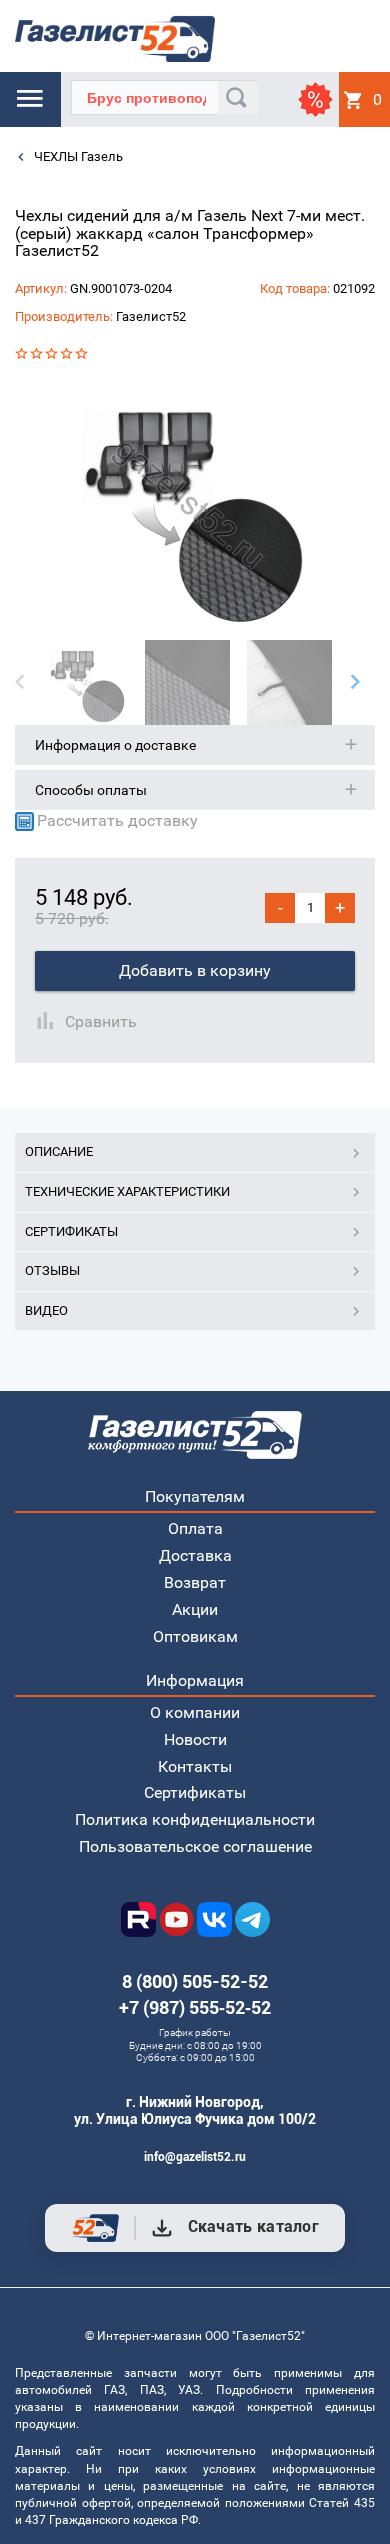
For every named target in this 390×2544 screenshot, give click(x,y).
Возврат (195, 1582)
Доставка (195, 1555)
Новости (195, 1739)
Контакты (195, 1766)
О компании (195, 1712)
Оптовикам (195, 1636)
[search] (238, 98)
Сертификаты (195, 1792)
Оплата (195, 1528)
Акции (195, 1609)
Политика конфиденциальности (195, 1819)
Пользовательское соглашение (195, 1846)
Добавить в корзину (195, 970)
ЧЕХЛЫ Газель (77, 156)
